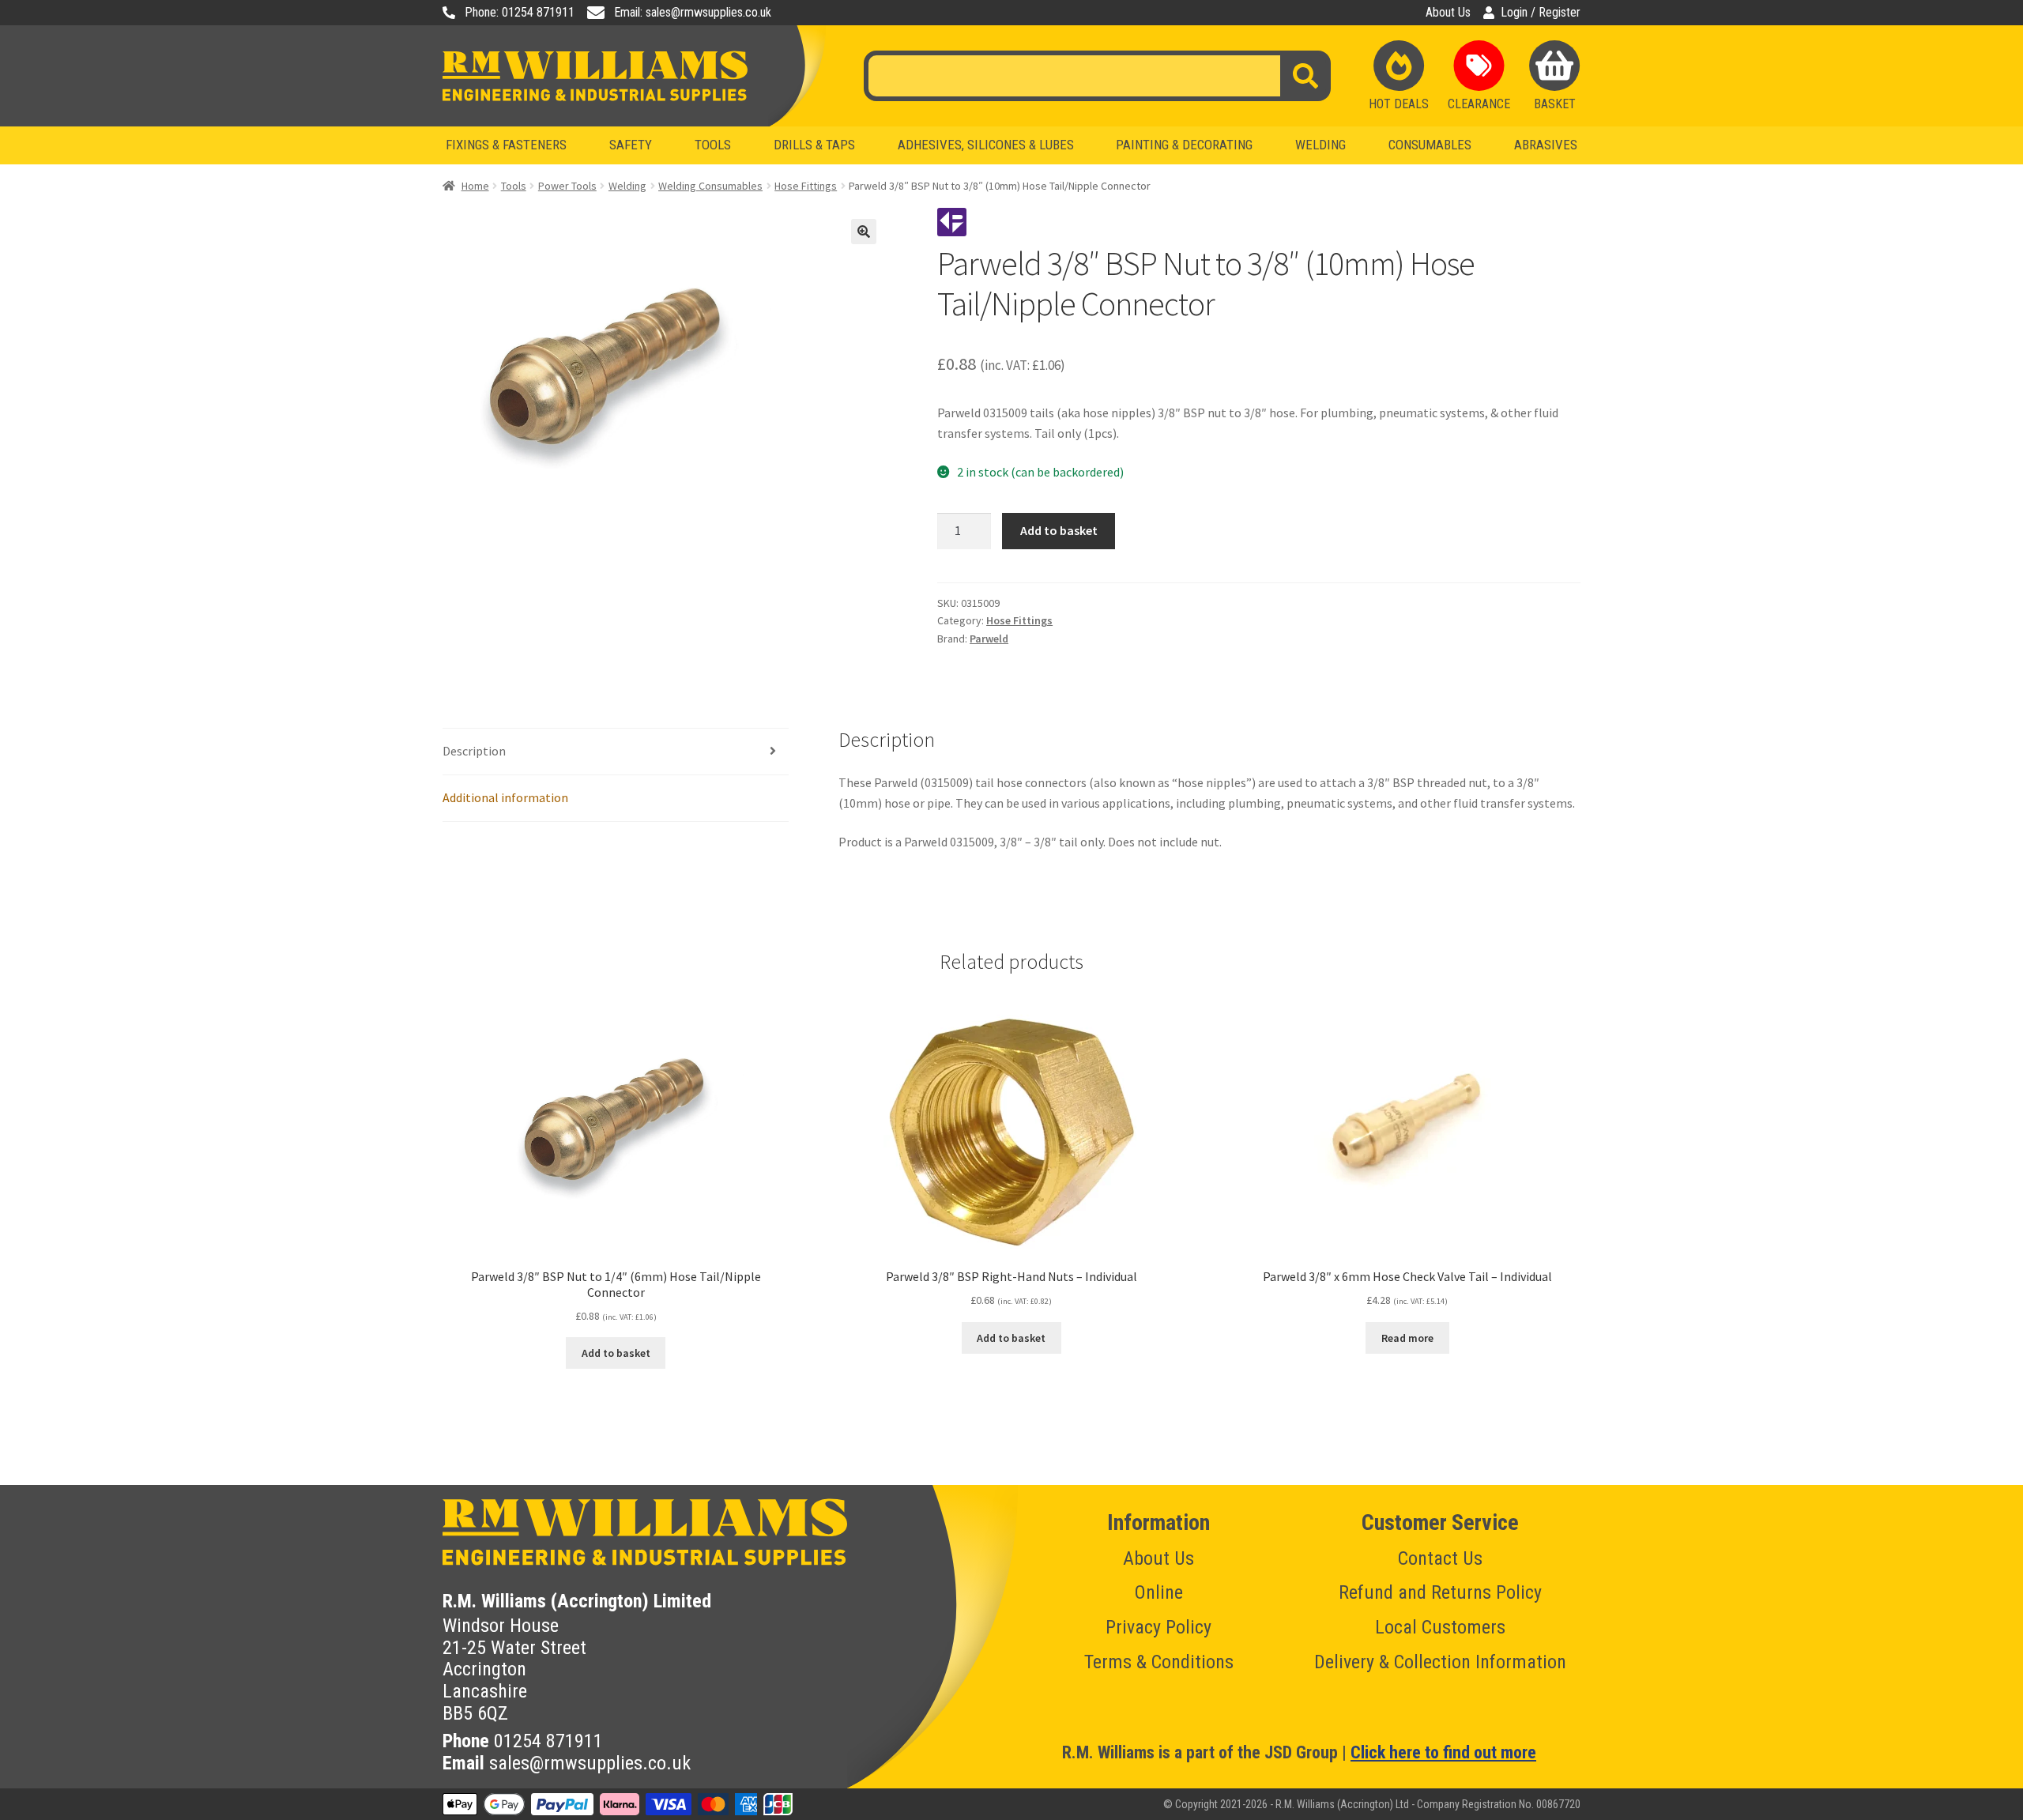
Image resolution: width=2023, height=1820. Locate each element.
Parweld (989, 639)
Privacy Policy (1158, 1627)
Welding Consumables (710, 186)
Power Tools (567, 186)
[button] (864, 232)
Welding (627, 186)
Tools (514, 186)
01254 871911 (548, 1741)
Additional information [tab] (505, 797)
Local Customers (1440, 1627)
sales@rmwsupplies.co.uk (590, 1763)
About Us (1448, 13)
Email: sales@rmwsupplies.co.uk (693, 13)
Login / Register (1541, 13)
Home (475, 186)
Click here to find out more (1443, 1752)
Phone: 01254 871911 (520, 13)
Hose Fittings (806, 186)
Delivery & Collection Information (1440, 1662)
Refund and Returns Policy (1440, 1592)
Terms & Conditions (1159, 1662)
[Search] (1305, 76)
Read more (1407, 1338)
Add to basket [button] (616, 1353)
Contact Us (1440, 1558)
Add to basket (1059, 530)
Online (1159, 1592)
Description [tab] (474, 751)
